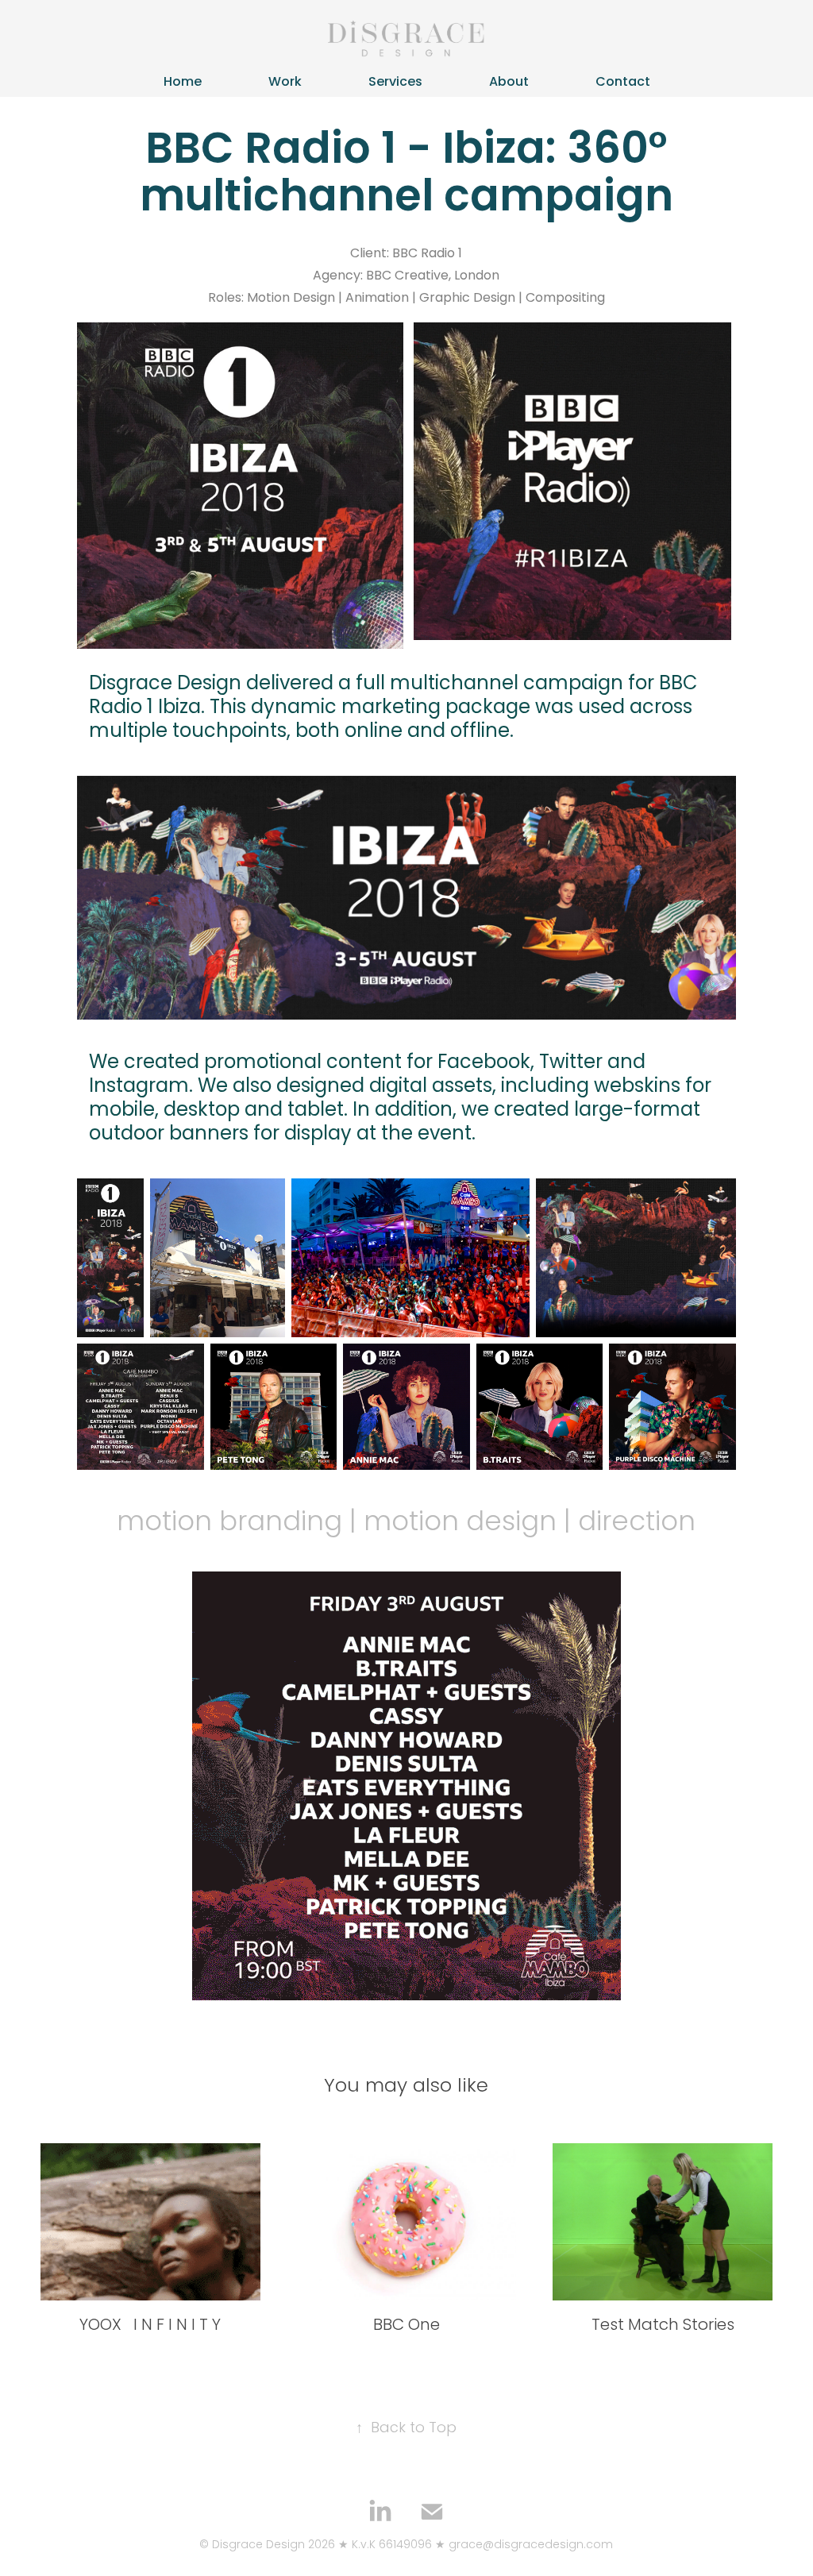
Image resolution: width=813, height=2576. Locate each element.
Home (183, 83)
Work (285, 83)
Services (395, 83)
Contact (623, 83)
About (509, 83)
